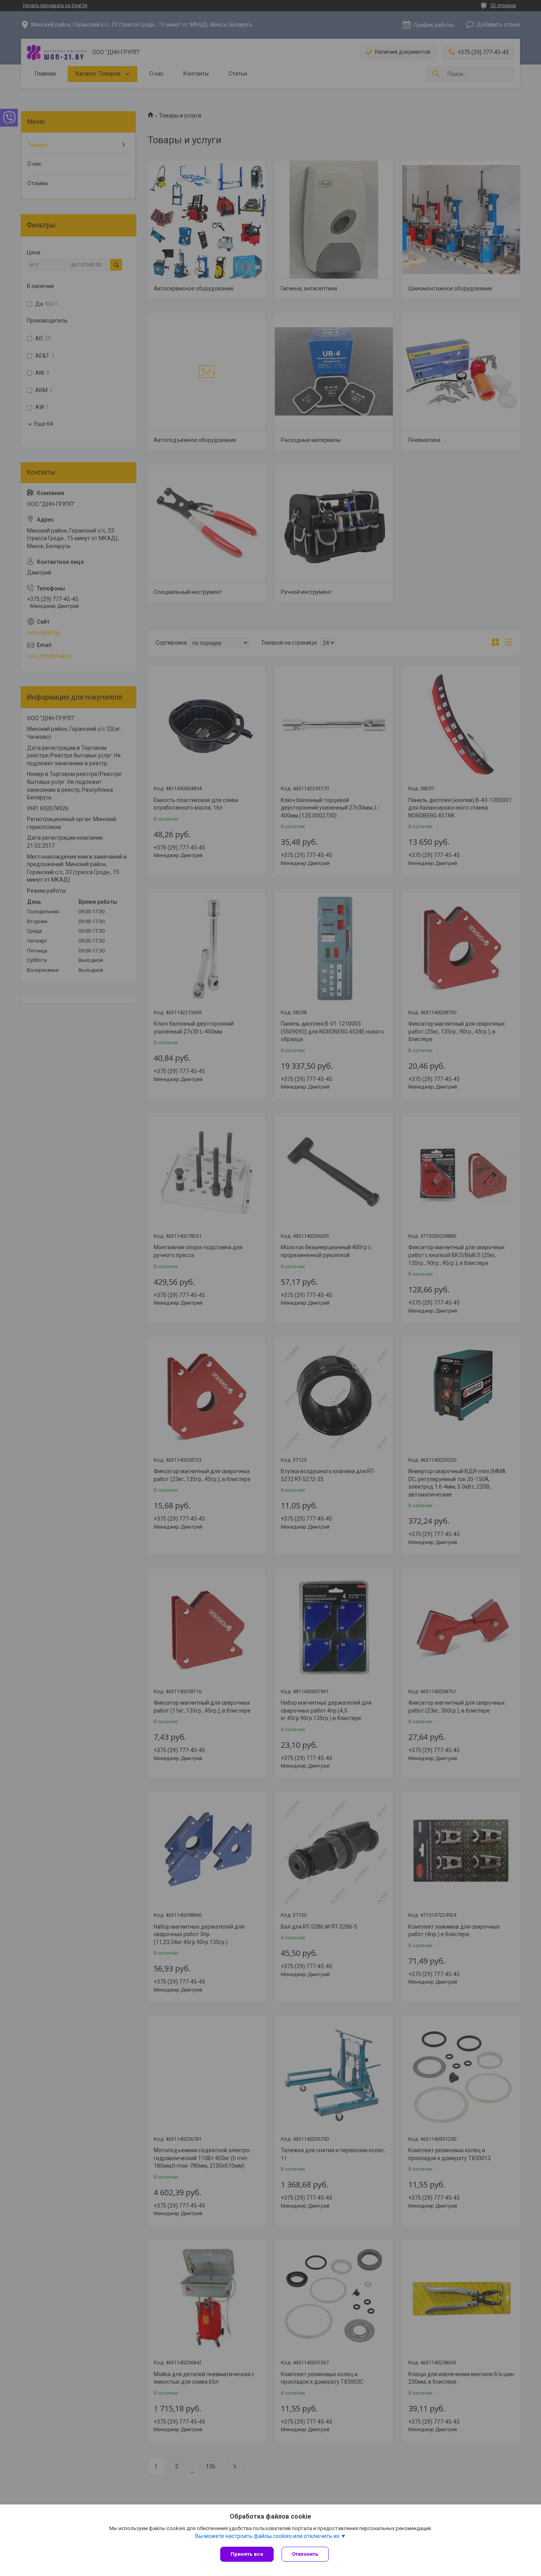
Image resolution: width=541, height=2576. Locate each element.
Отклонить (305, 2554)
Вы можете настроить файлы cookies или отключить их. (268, 2536)
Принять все (247, 2554)
